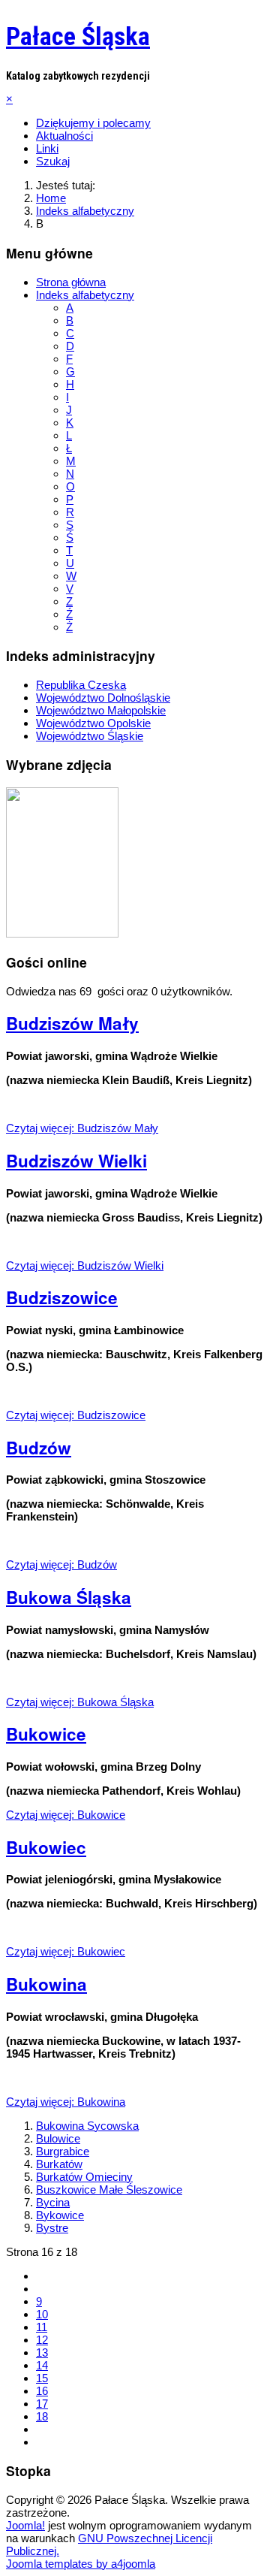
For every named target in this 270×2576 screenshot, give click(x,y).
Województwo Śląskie (90, 736)
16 (42, 2391)
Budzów (39, 1448)
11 (42, 2327)
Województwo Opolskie (93, 723)
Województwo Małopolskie (101, 710)
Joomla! (25, 2525)
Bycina (53, 2202)
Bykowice (60, 2215)
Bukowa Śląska (69, 1597)
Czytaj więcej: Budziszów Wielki (85, 1265)
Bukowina (46, 1984)
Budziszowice (62, 1297)
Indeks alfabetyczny (85, 295)
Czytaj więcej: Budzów (61, 1564)
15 (42, 2378)
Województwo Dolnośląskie (103, 698)
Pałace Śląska (78, 36)
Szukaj (53, 161)
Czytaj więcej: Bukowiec (66, 1951)
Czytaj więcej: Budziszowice (76, 1415)
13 (42, 2353)
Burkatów (59, 2164)
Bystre (52, 2228)
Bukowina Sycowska (87, 2126)
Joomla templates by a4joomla (81, 2564)
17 (42, 2404)
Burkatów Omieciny (84, 2177)
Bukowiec (46, 1847)
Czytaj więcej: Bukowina (66, 2102)
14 (42, 2365)
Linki (47, 148)
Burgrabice (63, 2151)
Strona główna (71, 282)
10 (42, 2314)
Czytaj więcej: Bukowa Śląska (80, 1702)
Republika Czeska (81, 685)
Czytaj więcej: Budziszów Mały (82, 1128)
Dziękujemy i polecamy (93, 123)
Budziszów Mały (72, 1023)
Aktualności (64, 136)
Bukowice (46, 1734)
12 (42, 2340)
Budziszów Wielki (76, 1161)
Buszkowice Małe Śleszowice (109, 2189)
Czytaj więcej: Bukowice (66, 1815)
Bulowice (58, 2138)
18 (42, 2416)
